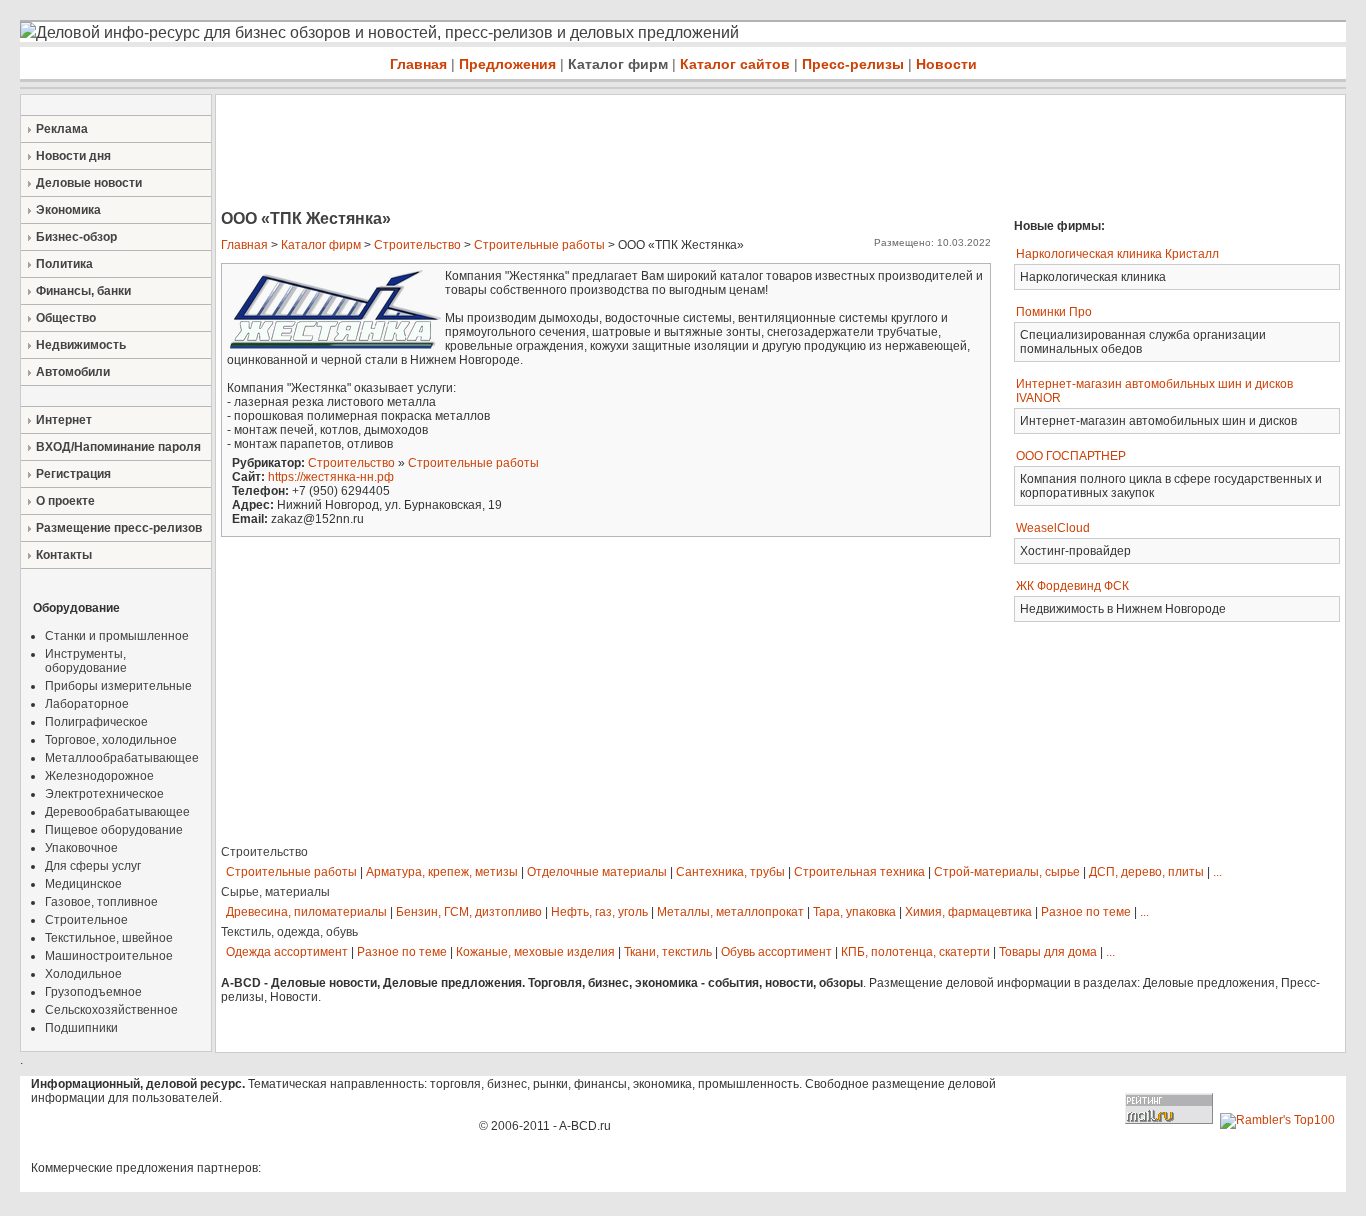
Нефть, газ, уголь (599, 912)
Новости (946, 64)
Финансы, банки (83, 291)
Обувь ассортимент (776, 952)
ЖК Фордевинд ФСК (1072, 586)
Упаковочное (81, 848)
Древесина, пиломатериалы (306, 912)
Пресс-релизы (853, 64)
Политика (64, 264)
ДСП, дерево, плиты (1146, 872)
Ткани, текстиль (668, 952)
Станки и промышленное (117, 636)
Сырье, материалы (275, 892)
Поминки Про (1054, 312)
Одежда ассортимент (287, 952)
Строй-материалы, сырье (1007, 872)
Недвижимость (81, 345)
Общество (66, 318)
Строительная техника (859, 872)
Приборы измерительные (118, 686)
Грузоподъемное (93, 992)
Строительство (417, 245)
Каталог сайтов (735, 64)
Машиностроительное (109, 956)
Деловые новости (89, 183)
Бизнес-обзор (76, 237)
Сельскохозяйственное (111, 1010)
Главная (418, 64)
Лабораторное (87, 704)
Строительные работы (539, 245)
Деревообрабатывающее (117, 812)
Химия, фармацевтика (968, 912)
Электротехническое (104, 794)
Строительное (86, 920)
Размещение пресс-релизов (119, 528)
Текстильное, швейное (109, 938)
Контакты (64, 555)
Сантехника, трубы (730, 872)
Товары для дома (1048, 952)
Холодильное (83, 974)
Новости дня (73, 156)
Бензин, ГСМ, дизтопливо (469, 912)
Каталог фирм (618, 64)
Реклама (62, 129)
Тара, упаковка (854, 912)
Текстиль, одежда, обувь (289, 932)
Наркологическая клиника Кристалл (1117, 254)
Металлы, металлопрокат (730, 912)
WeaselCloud (1053, 528)
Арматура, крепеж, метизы (442, 872)
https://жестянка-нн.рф (331, 477)
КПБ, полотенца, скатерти (915, 952)
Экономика (68, 210)
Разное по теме (1086, 912)
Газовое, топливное (101, 902)
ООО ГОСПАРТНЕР (1071, 456)
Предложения (507, 64)
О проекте (65, 501)
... (1217, 872)
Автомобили (73, 372)
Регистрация (73, 474)
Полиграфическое (96, 722)
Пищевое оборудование (114, 830)
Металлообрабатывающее (122, 758)
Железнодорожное (99, 776)
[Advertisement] (580, 154)
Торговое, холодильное (111, 740)
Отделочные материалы (597, 872)
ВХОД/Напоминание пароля (118, 447)
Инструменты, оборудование (86, 661)
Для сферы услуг (93, 866)
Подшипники (81, 1028)
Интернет (64, 420)
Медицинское (83, 884)
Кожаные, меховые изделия (535, 952)
